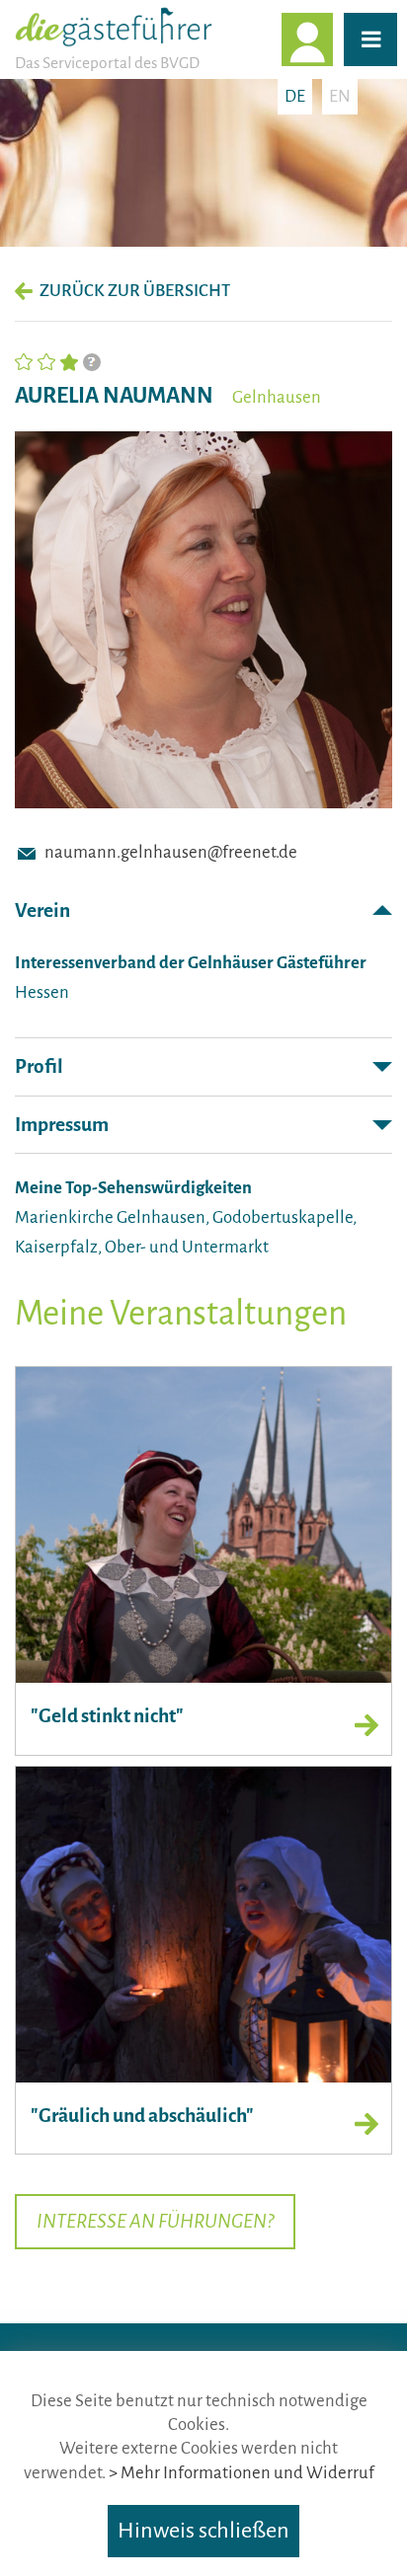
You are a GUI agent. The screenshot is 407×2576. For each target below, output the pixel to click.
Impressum (62, 1125)
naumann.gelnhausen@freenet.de (171, 852)
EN (340, 96)
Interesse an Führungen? (155, 2221)
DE (295, 96)
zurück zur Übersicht (135, 291)
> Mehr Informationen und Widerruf (242, 2473)
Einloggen (332, 39)
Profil (39, 1066)
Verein (42, 910)
